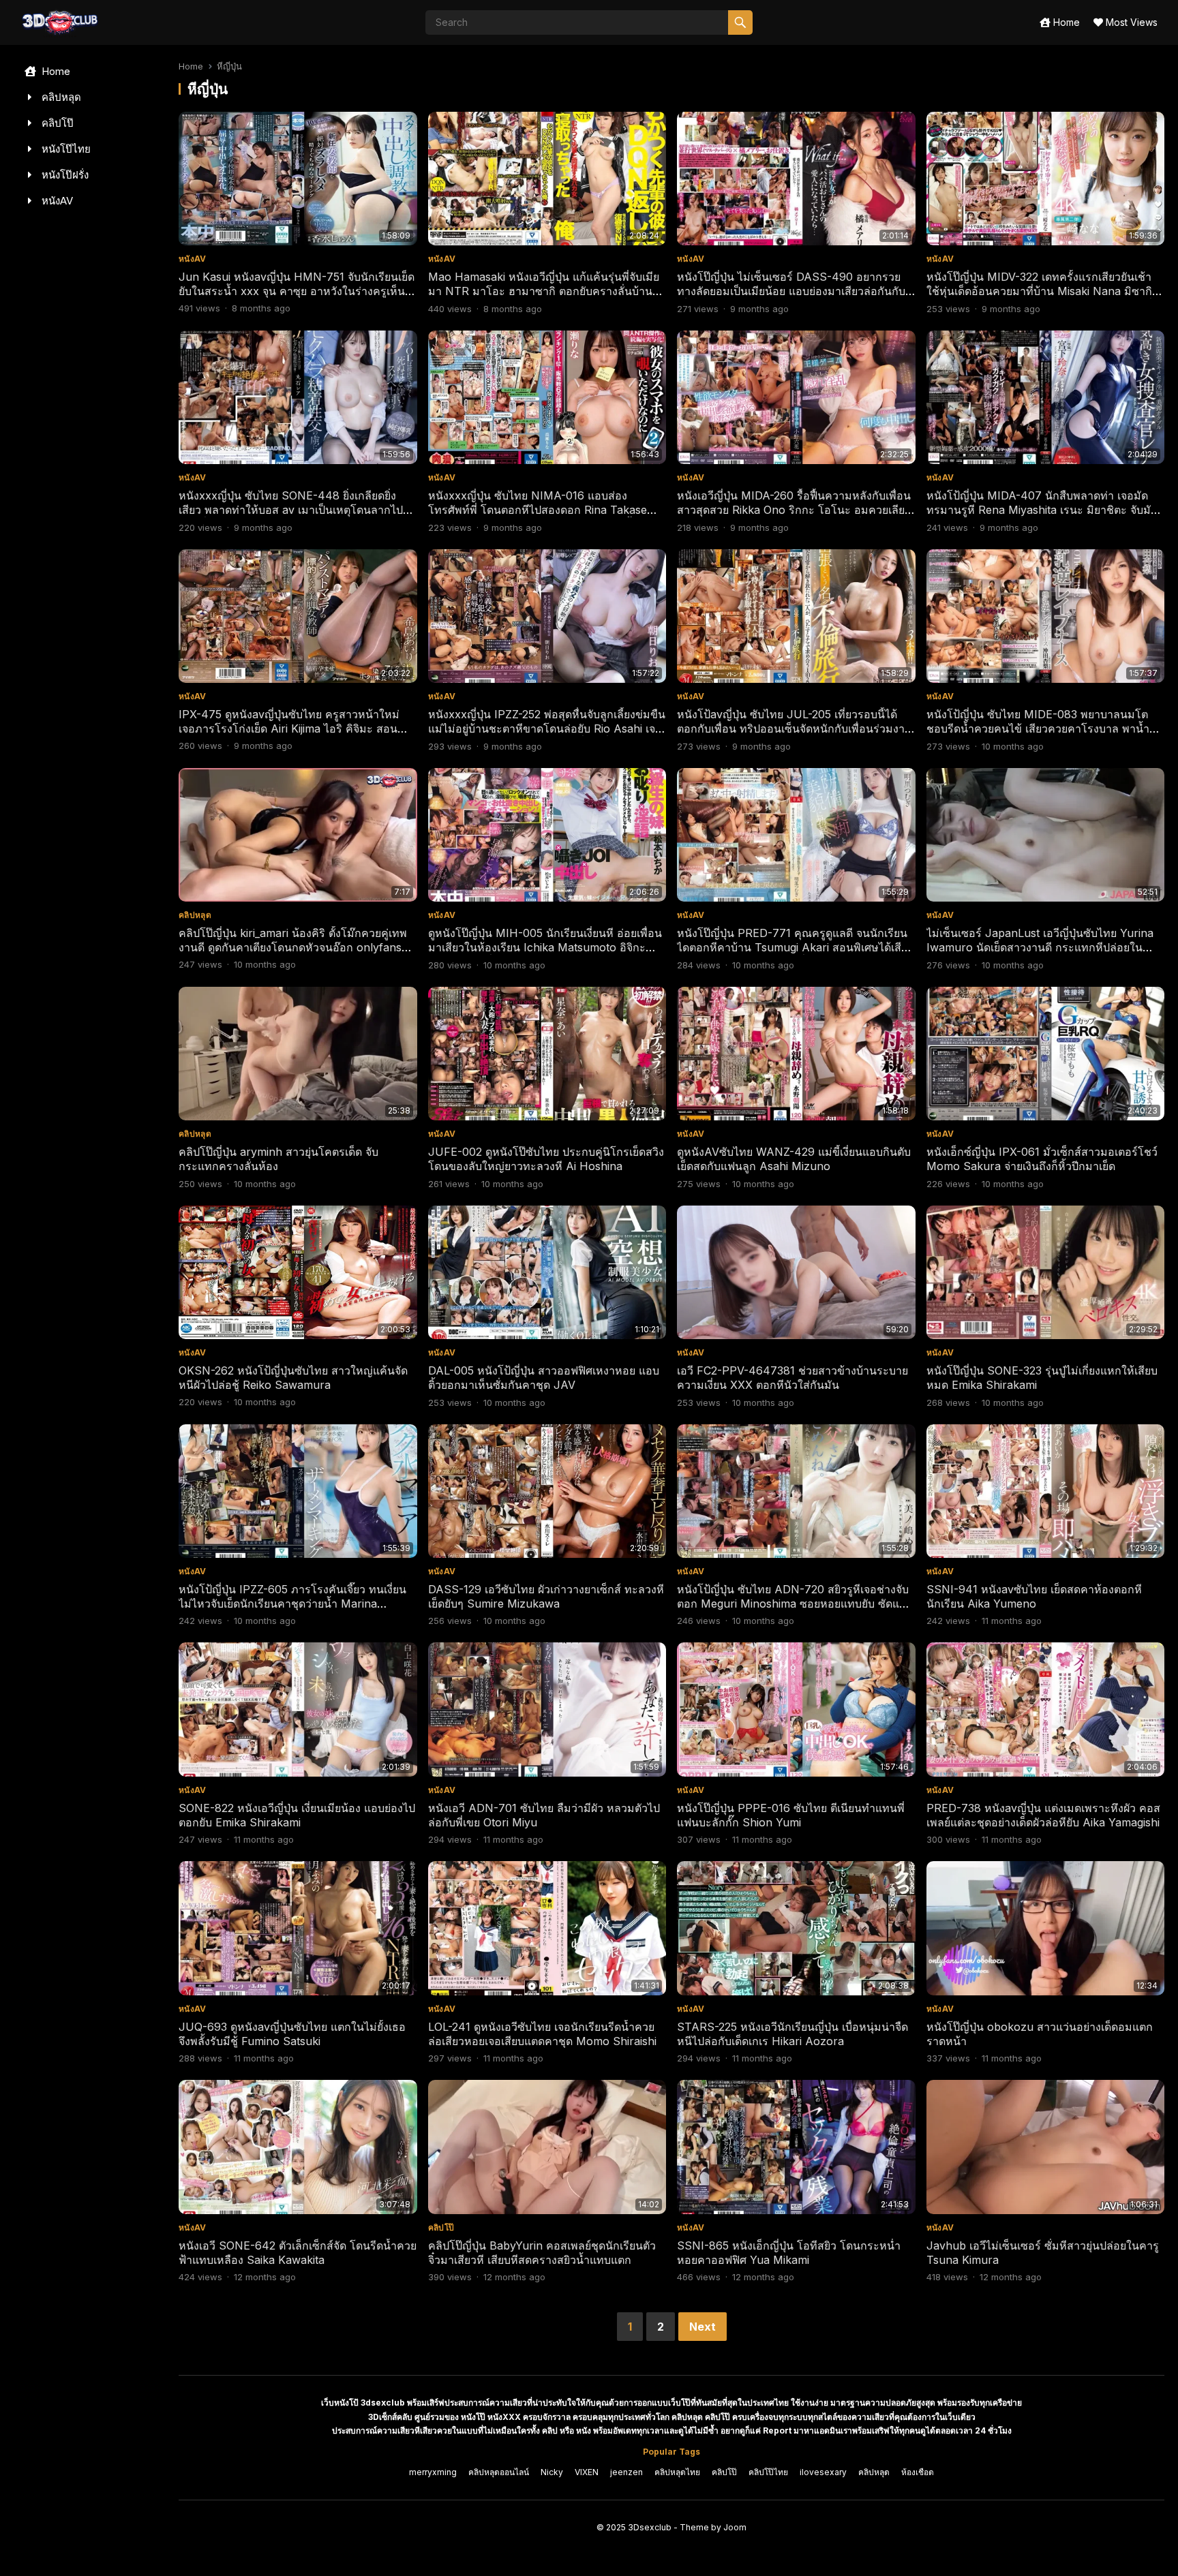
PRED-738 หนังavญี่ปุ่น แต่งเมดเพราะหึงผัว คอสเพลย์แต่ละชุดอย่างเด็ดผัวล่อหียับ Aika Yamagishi (1043, 1815)
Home (1065, 22)
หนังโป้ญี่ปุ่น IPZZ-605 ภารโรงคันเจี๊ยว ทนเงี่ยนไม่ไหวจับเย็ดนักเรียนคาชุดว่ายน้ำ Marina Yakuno (292, 1604)
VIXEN (587, 2472)
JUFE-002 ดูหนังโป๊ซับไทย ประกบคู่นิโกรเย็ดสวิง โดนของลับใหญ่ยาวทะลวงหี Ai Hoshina (546, 1159)
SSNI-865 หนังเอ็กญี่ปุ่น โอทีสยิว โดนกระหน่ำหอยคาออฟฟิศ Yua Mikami (789, 2253)
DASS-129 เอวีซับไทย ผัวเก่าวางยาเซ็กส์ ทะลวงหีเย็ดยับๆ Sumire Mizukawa (546, 1596)
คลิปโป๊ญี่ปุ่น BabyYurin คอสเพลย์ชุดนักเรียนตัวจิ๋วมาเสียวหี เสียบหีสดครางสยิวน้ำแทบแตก (542, 2253)
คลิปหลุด (60, 97)
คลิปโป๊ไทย (768, 2472)
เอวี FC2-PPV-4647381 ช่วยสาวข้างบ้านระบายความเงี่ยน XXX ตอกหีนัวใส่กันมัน (792, 1378)
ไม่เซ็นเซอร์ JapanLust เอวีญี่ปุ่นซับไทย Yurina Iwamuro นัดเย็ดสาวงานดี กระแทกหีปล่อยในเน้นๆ (1040, 947)
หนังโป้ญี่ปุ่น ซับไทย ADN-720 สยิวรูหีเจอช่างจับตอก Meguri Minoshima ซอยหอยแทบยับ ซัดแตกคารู (795, 1604)
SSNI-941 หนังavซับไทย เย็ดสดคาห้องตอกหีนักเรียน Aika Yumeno (1034, 1596)
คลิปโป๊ (56, 123)
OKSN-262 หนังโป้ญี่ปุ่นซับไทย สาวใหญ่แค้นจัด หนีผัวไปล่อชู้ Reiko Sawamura (293, 1378)
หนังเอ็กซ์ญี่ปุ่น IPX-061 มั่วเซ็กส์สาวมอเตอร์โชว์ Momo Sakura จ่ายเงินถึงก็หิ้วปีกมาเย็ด (1042, 1159)
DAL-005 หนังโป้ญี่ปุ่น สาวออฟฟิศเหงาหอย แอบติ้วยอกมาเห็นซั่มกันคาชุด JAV (544, 1378)
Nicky (552, 2472)
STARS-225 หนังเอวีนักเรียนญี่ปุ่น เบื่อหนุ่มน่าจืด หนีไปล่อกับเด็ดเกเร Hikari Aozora (792, 2034)
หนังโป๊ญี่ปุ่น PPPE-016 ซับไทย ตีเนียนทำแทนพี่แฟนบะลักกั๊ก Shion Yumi (791, 1815)
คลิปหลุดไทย (677, 2472)
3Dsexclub (650, 2527)
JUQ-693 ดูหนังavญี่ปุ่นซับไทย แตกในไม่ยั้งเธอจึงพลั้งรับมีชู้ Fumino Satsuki (292, 2034)
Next (703, 2327)
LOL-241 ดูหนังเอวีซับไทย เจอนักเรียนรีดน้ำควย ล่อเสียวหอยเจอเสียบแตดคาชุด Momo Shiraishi (542, 2034)
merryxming (433, 2472)
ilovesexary (823, 2472)
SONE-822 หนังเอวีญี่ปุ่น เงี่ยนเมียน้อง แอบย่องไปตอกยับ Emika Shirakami (297, 1815)
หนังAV (56, 201)
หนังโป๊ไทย (65, 149)
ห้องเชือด (918, 2472)
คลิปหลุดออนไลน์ (499, 2472)
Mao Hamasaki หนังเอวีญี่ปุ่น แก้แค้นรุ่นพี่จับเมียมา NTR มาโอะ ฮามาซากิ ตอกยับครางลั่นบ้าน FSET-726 (544, 291)
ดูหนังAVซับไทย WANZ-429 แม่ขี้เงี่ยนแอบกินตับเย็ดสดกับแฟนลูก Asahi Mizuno (794, 1159)
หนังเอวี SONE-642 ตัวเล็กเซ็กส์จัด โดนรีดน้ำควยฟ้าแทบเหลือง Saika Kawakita (298, 2253)
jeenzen (626, 2472)
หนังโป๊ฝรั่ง (64, 175)
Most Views (1130, 22)
